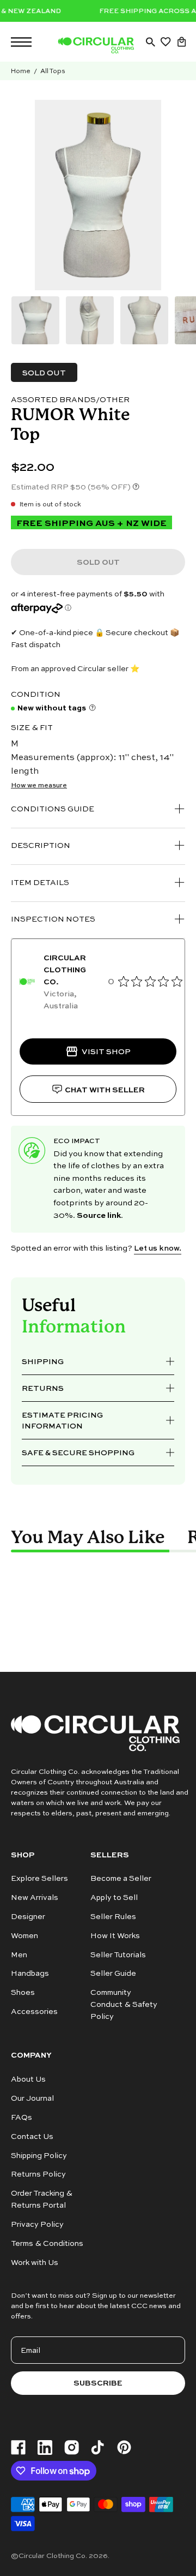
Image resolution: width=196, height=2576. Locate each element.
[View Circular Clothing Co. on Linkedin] (45, 2448)
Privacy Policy (37, 2224)
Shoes (23, 1992)
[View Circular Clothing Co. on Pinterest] (124, 2447)
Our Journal (32, 2098)
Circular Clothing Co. (53, 2555)
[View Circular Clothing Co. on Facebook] (18, 2448)
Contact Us (32, 2135)
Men (19, 1954)
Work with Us (35, 2262)
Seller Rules (113, 1916)
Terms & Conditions (47, 2243)
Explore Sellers (39, 1878)
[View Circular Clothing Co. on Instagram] (72, 2448)
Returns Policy (38, 2174)
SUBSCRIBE (98, 2383)
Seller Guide (113, 1973)
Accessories (34, 2012)
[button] (150, 42)
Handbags (30, 1973)
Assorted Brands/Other (70, 399)
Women (24, 1935)
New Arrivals (35, 1897)
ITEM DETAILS (40, 882)
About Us (28, 2079)
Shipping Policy (39, 2154)
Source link (99, 1215)
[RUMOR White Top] (35, 320)
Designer (28, 1916)
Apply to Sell (114, 1897)
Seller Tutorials (118, 1954)
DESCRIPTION (41, 845)
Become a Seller (121, 1878)
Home (21, 71)
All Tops (53, 71)
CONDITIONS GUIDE (53, 808)
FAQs (22, 2117)
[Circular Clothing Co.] (96, 45)
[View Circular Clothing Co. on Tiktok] (97, 2448)
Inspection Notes (53, 919)
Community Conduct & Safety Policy (124, 2004)
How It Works (115, 1935)
